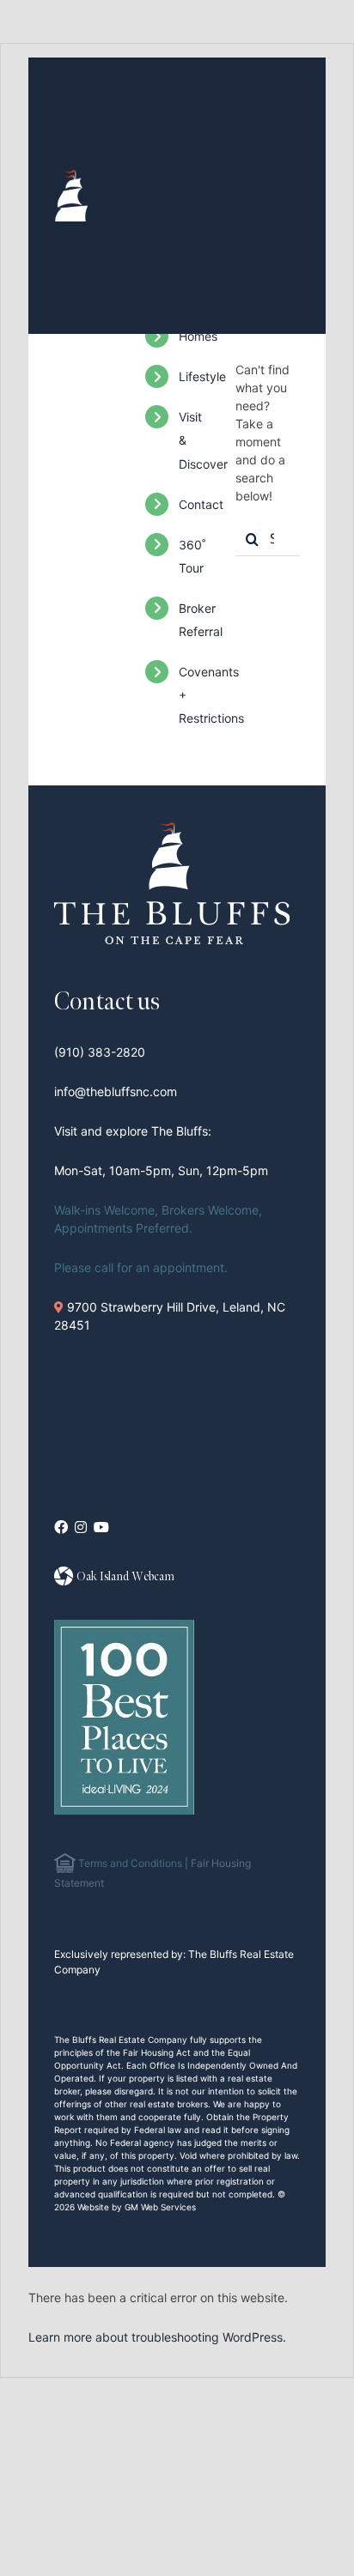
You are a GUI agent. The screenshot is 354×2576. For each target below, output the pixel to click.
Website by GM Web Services (137, 2207)
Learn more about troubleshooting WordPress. (157, 2337)
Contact (201, 504)
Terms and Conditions (129, 1863)
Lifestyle (202, 376)
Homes (198, 336)
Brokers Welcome (210, 1210)
